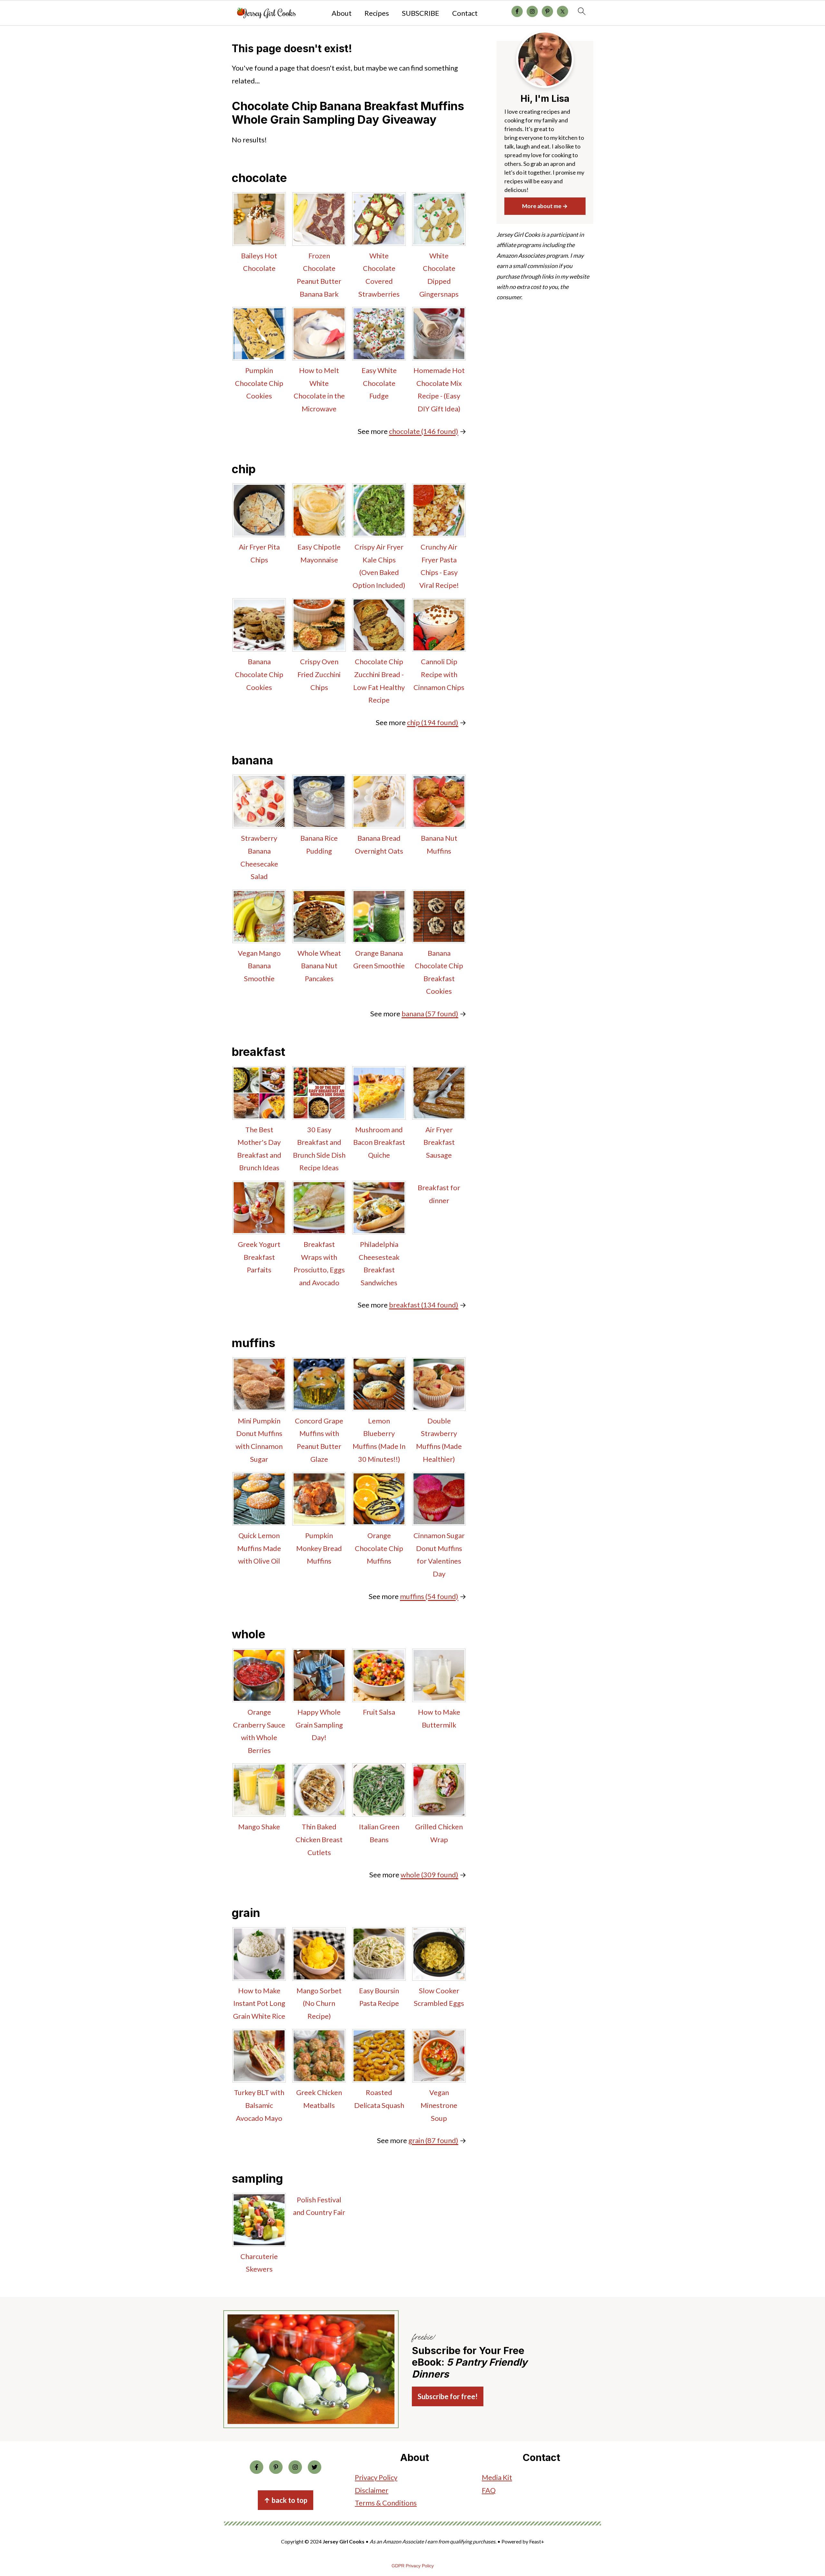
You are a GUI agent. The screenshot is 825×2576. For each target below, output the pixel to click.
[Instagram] (295, 2467)
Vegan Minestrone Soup (439, 2105)
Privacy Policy (376, 2477)
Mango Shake (259, 1827)
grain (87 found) (433, 2140)
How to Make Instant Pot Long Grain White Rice (259, 2003)
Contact (465, 13)
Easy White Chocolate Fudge (379, 383)
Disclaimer (372, 2490)
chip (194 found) (433, 722)
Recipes (377, 13)
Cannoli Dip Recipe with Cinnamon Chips (439, 674)
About (342, 13)
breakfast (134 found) (424, 1305)
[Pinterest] (276, 2467)
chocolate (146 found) (424, 431)
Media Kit (497, 2477)
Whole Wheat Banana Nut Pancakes (319, 966)
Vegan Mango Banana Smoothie (259, 966)
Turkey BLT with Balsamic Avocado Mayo (259, 2105)
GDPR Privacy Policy (413, 2566)
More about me (542, 206)
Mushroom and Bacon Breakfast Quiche (379, 1142)
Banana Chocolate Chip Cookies (259, 674)
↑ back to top (286, 2500)
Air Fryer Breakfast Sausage (439, 1142)
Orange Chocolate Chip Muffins (379, 1548)
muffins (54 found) (429, 1596)
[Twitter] (315, 2467)
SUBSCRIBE (421, 13)
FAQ (489, 2490)
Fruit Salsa (379, 1712)
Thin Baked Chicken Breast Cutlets (319, 1839)
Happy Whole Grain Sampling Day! (319, 1725)
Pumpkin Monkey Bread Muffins (319, 1548)
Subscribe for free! (448, 2396)
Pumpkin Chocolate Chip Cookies (259, 383)
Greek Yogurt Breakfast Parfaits (259, 1257)
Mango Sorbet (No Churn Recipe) (319, 2003)
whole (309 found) (429, 1875)
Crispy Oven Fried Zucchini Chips (319, 674)
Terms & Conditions (386, 2503)
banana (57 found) (430, 1014)
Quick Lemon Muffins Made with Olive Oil (259, 1548)
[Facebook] (257, 2467)
